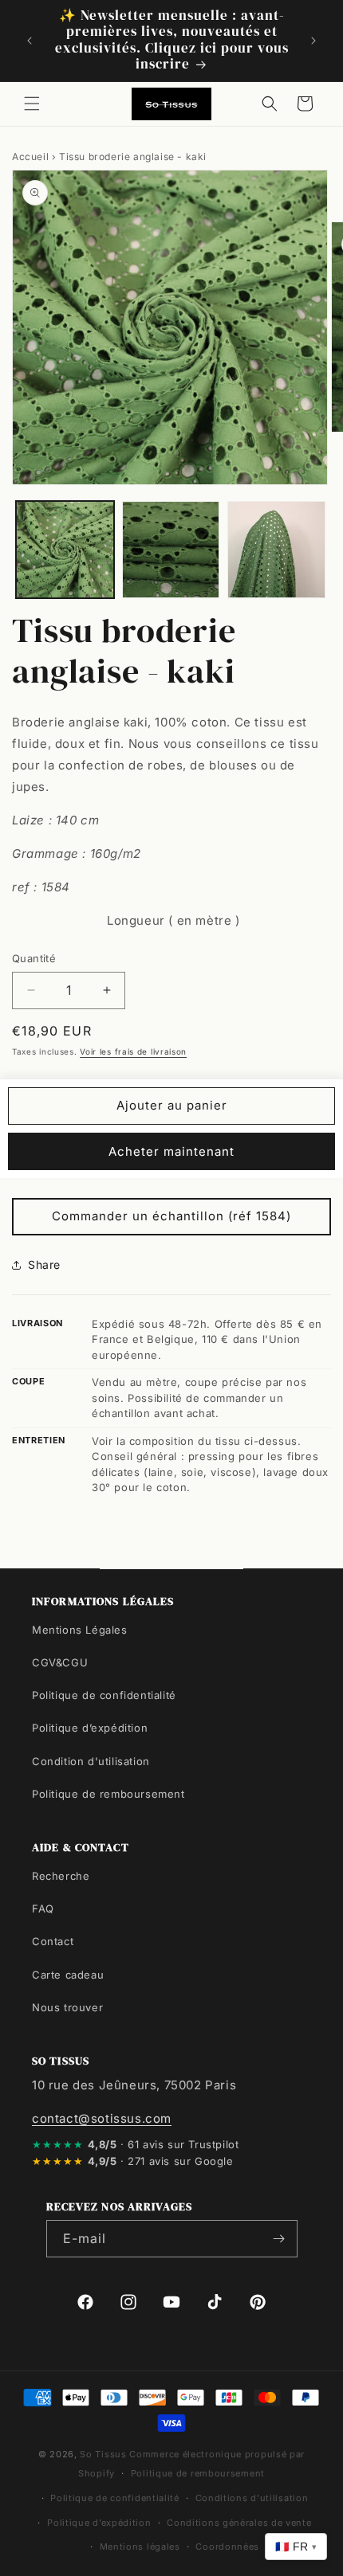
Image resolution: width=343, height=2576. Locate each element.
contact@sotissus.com (102, 2118)
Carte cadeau (68, 1975)
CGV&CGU (60, 1662)
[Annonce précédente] (30, 41)
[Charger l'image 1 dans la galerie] (65, 550)
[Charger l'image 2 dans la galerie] (171, 550)
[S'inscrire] (279, 2239)
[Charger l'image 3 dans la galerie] (276, 550)
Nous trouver (67, 2007)
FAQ (43, 1909)
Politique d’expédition (90, 1728)
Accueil (30, 157)
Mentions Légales (80, 1630)
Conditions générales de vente (239, 2523)
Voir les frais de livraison (133, 1051)
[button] (32, 104)
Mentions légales (140, 2547)
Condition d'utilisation (91, 1761)
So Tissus (104, 2454)
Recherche (61, 1876)
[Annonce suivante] (313, 41)
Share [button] (44, 1265)
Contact (53, 1941)
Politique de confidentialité (104, 1695)
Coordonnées (227, 2547)
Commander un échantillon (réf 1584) (171, 1216)
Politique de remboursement (108, 1794)
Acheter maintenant (171, 1151)
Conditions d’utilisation (252, 2498)
